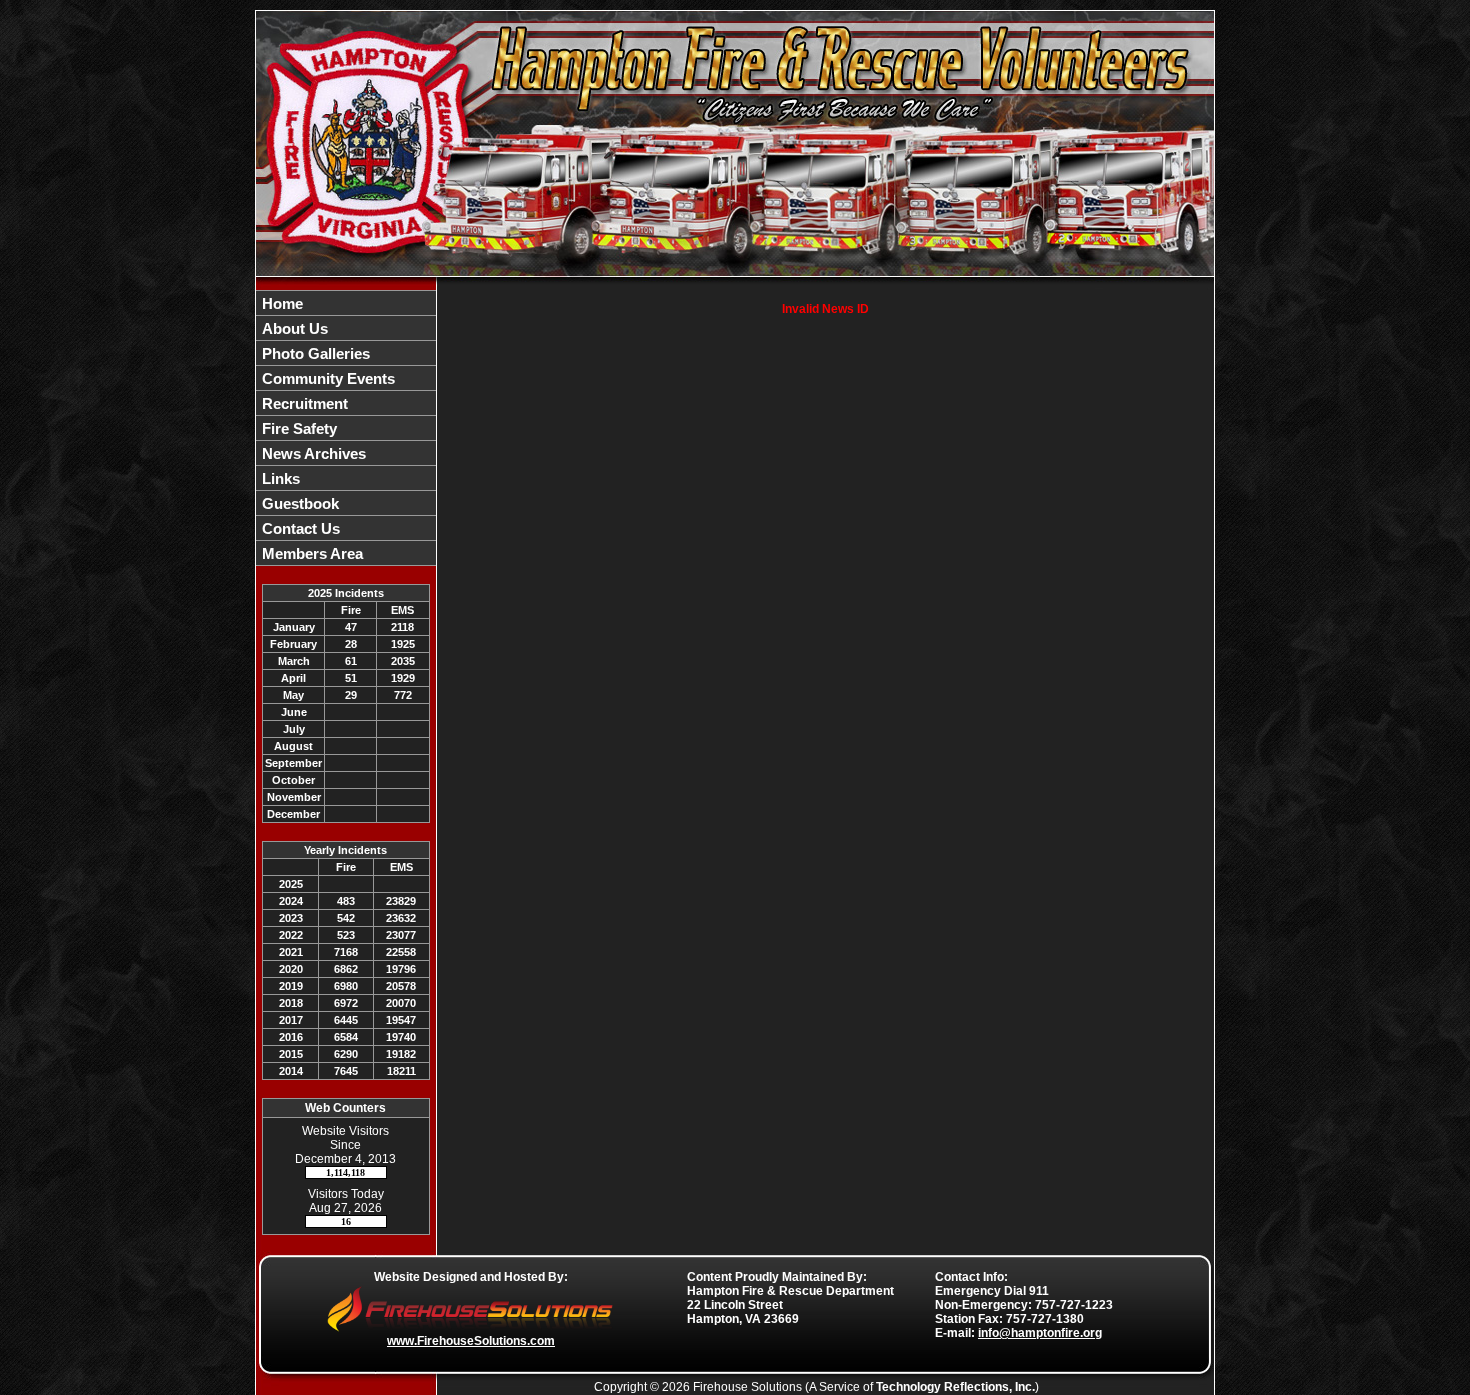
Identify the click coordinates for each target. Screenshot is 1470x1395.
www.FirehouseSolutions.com (471, 1341)
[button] (346, 328)
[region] (346, 428)
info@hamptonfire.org (1040, 1333)
